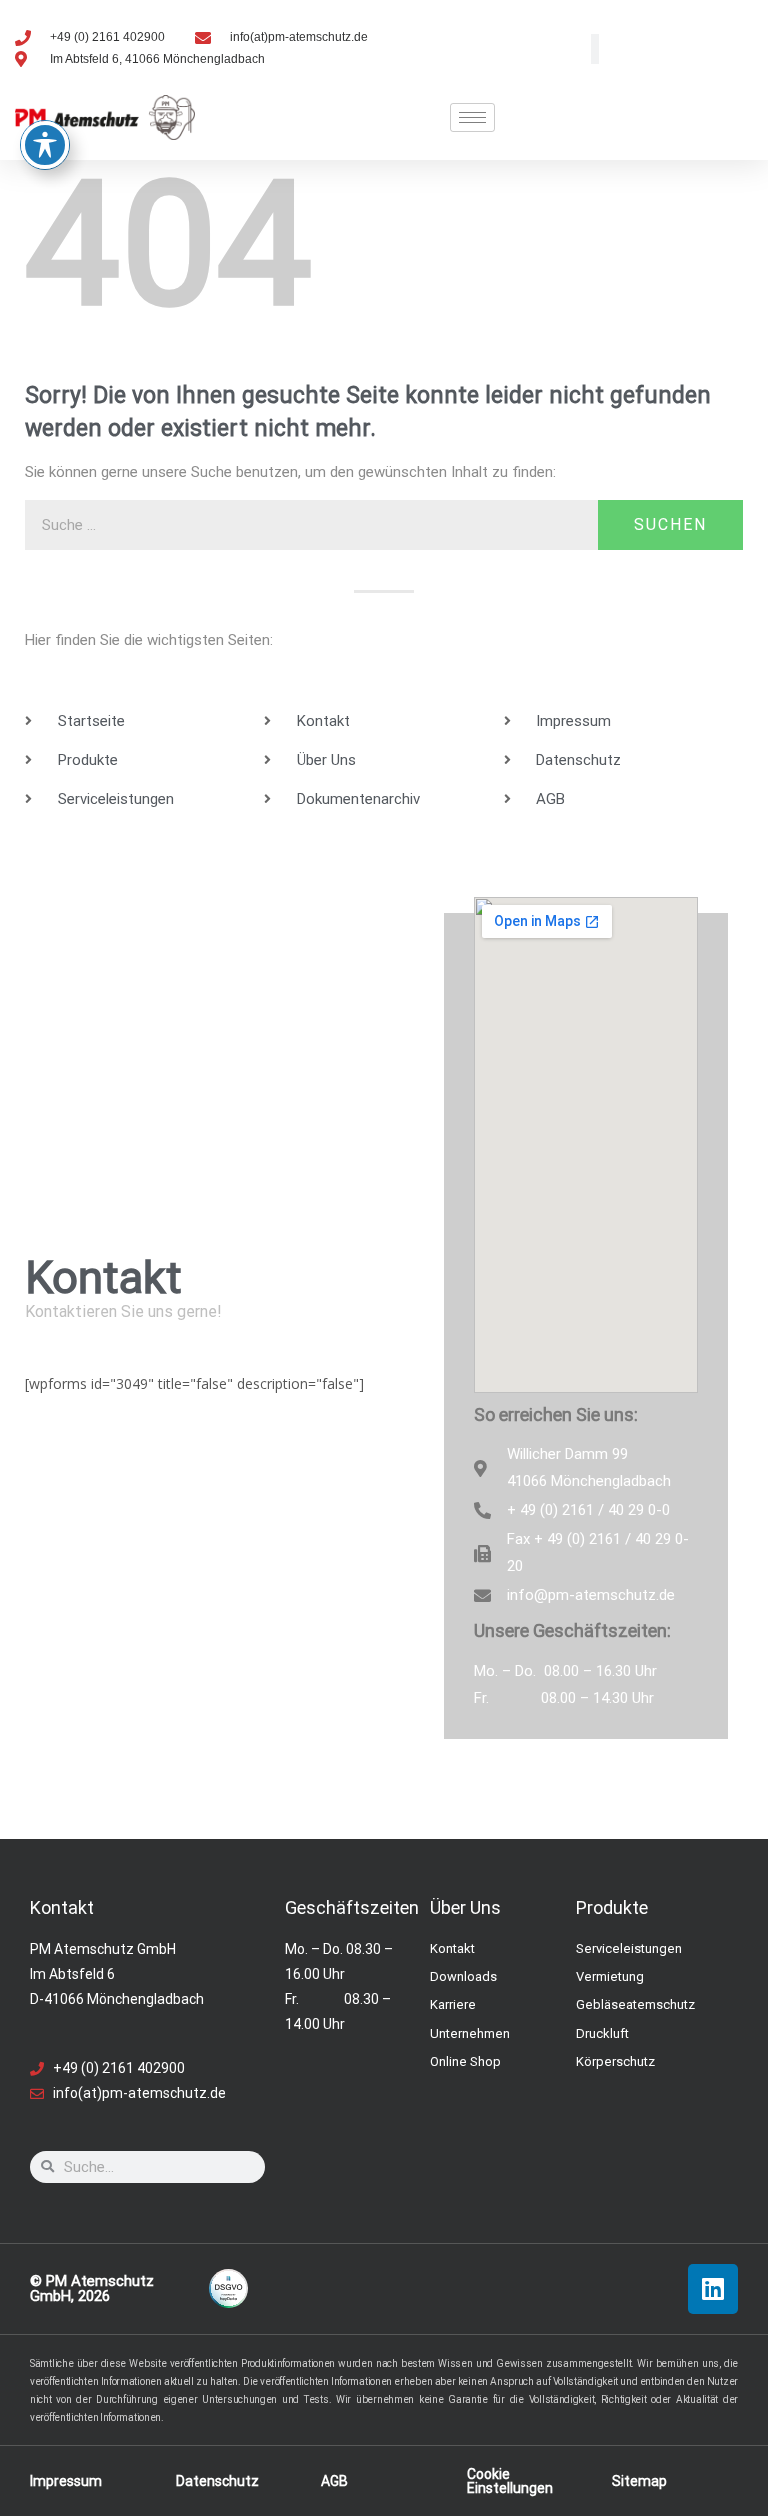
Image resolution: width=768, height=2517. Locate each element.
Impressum (66, 2481)
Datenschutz (217, 2481)
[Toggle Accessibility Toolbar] (45, 145)
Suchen (670, 524)
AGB (334, 2481)
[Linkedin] (713, 2289)
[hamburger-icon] (472, 117)
